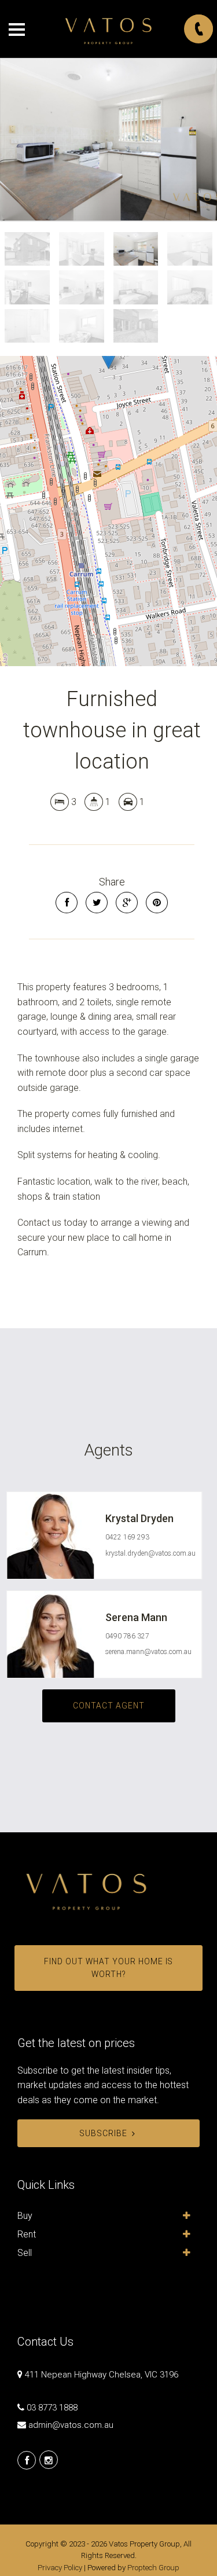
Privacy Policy (60, 2568)
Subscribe (103, 2133)
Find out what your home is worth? (108, 1968)
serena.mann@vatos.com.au (148, 1652)
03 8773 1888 (52, 2408)
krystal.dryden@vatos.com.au (150, 1553)
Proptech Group (153, 2568)
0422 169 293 (127, 1537)
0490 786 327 (127, 1636)
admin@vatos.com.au (71, 2425)
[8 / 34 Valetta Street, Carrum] (108, 139)
